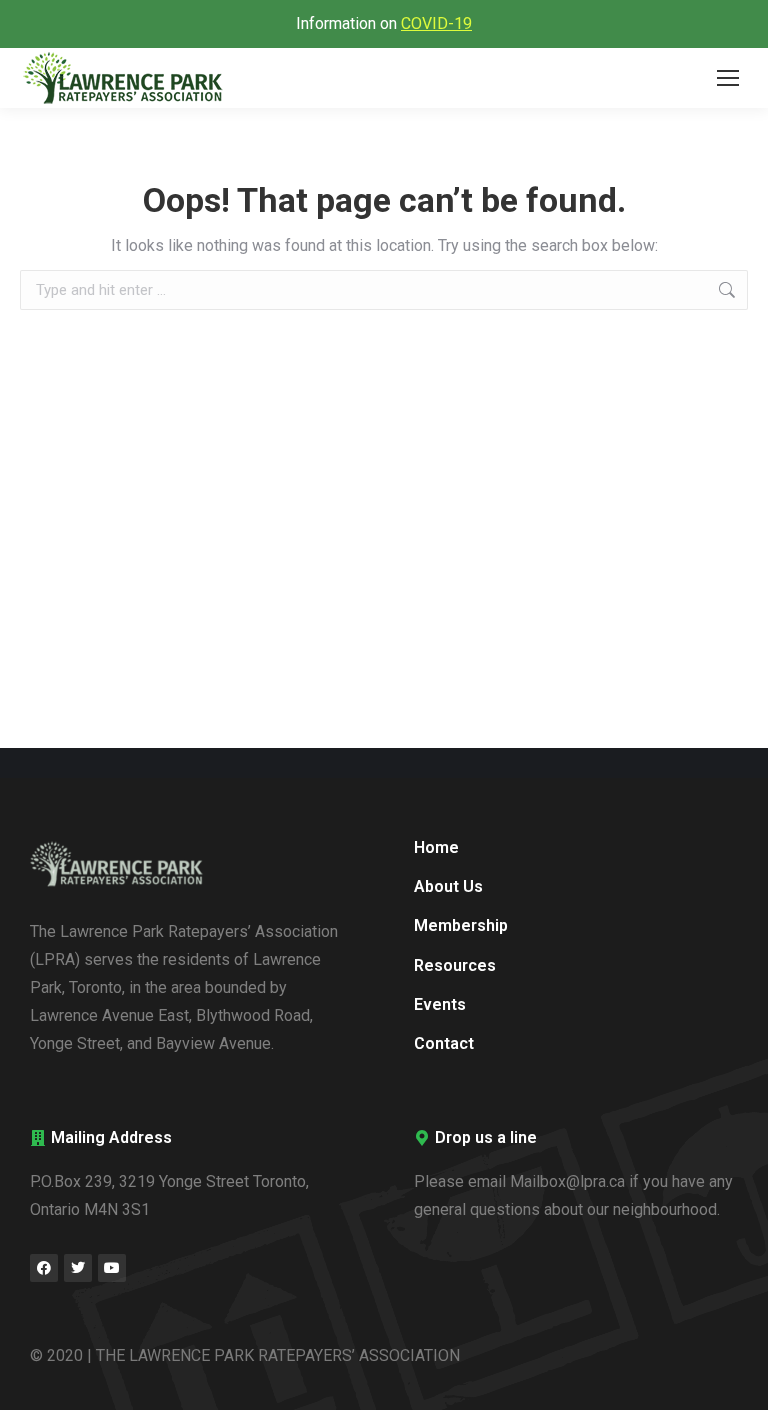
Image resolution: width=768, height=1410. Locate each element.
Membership (461, 925)
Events (440, 1004)
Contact (444, 1043)
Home (436, 847)
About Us (448, 886)
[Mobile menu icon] (728, 78)
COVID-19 (436, 23)
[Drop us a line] (422, 1138)
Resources (455, 965)
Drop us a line (486, 1137)
